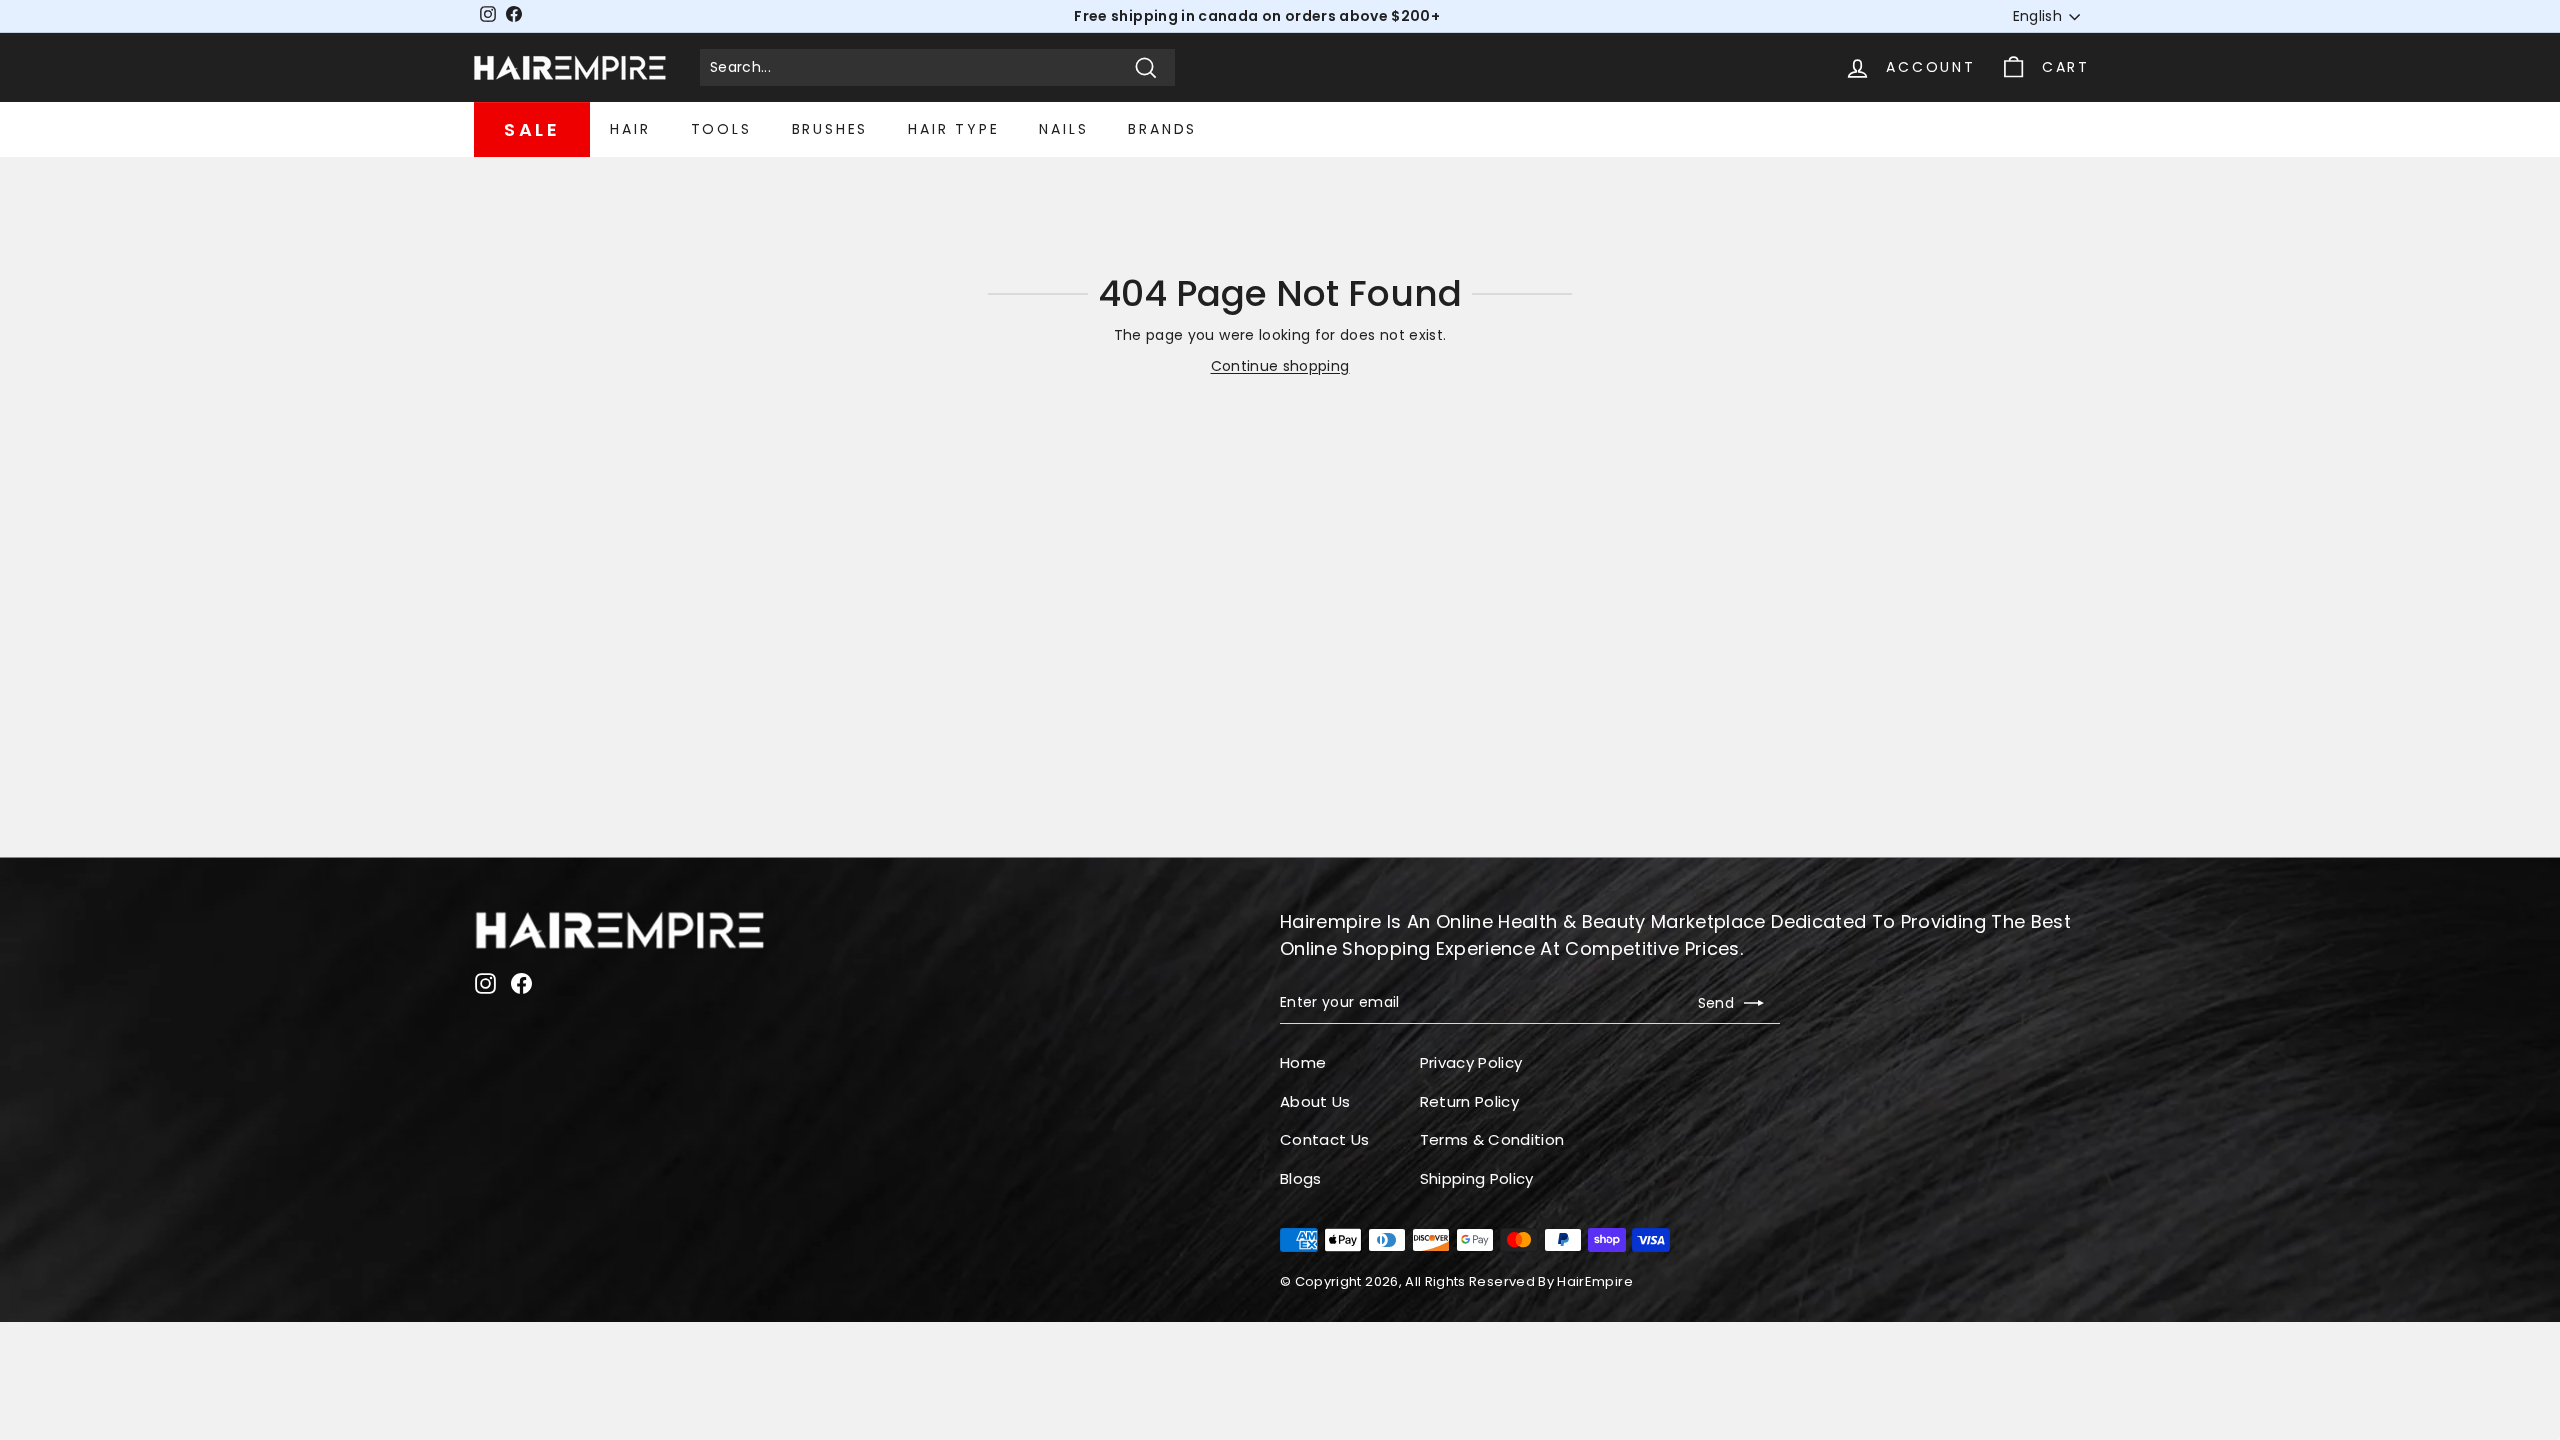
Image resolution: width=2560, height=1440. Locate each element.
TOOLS (721, 129)
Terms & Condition (1492, 1139)
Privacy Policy (1471, 1062)
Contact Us (1325, 1139)
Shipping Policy (1477, 1178)
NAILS (1063, 129)
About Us (1315, 1101)
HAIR (630, 129)
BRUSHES (830, 129)
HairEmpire (1595, 1281)
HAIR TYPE (953, 129)
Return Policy (1470, 1101)
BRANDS (1162, 129)
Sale (532, 129)
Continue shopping (1280, 366)
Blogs (1301, 1178)
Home (1303, 1062)
